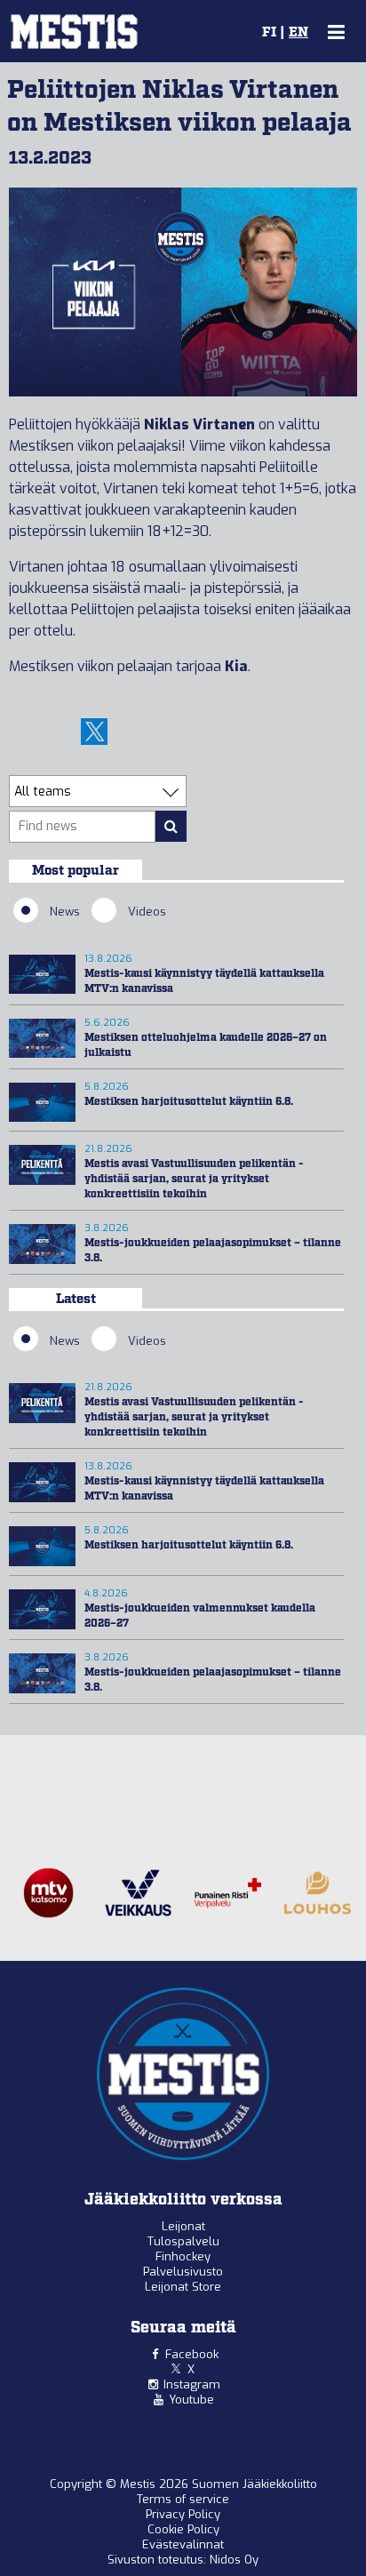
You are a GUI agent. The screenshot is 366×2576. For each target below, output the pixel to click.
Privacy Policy (183, 2514)
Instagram (192, 2384)
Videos (147, 912)
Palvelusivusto (183, 2272)
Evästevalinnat (183, 2544)
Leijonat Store (183, 2287)
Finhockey (183, 2256)
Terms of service (183, 2499)
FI (269, 33)
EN (298, 33)
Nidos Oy (234, 2560)
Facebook (192, 2354)
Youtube (191, 2400)
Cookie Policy (183, 2529)
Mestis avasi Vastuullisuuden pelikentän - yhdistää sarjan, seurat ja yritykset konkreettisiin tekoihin (194, 1179)
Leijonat (183, 2226)
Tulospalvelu (183, 2241)
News (65, 912)
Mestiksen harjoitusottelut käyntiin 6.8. (189, 1102)
